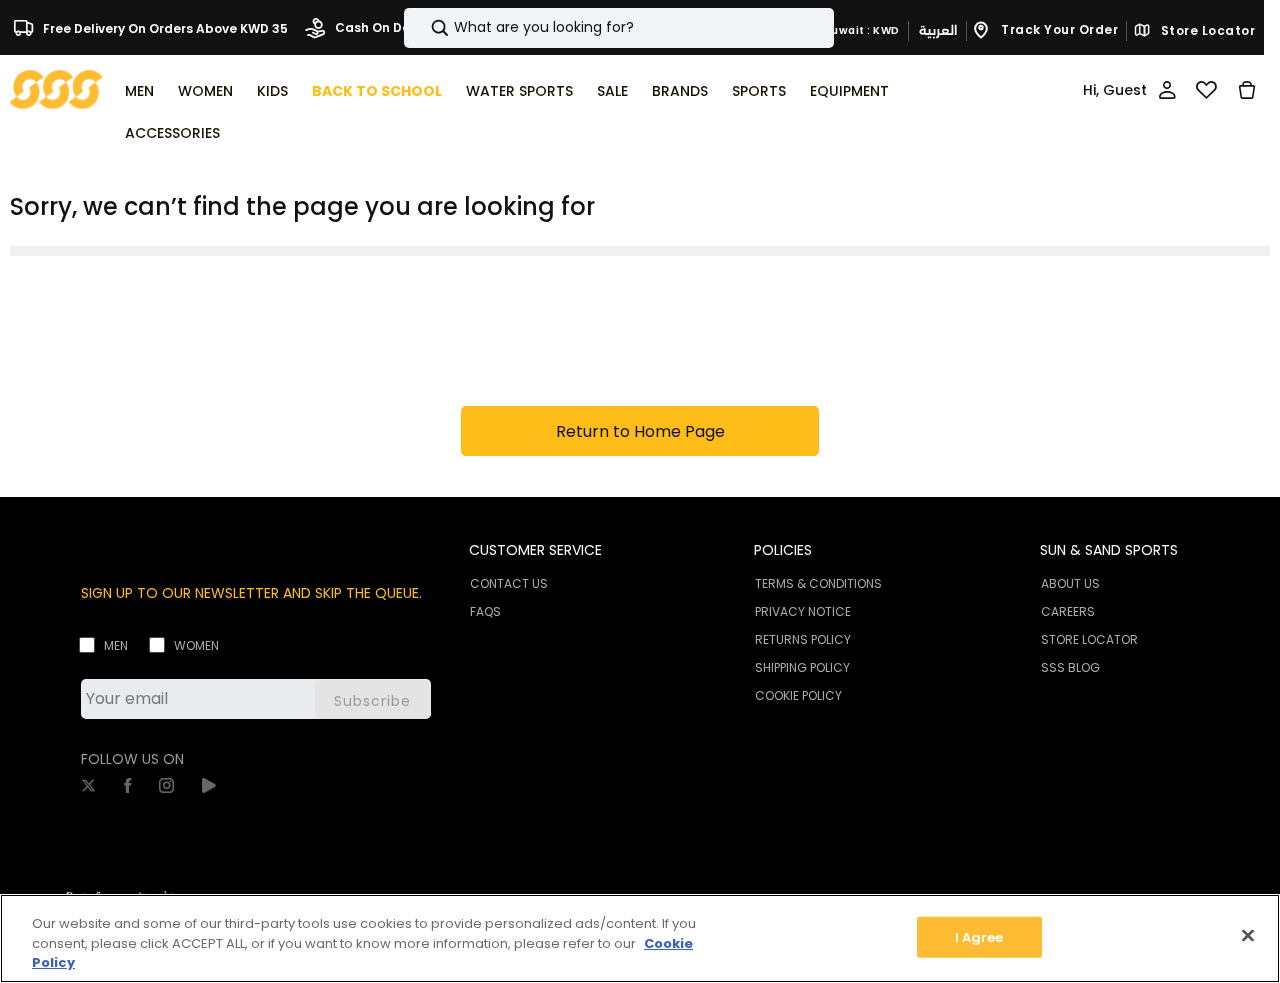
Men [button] (139, 91)
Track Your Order (1058, 29)
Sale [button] (612, 91)
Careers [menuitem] (1068, 611)
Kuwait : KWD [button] (860, 30)
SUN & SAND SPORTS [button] (1109, 550)
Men (116, 645)
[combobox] (619, 28)
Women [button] (205, 91)
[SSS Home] (56, 88)
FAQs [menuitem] (485, 611)
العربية (938, 30)
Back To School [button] (377, 91)
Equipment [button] (849, 91)
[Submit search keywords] (423, 28)
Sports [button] (759, 91)
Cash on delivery (388, 27)
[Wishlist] (1206, 90)
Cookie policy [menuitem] (798, 695)
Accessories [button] (172, 133)
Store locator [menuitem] (1089, 639)
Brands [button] (680, 91)
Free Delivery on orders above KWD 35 (164, 27)
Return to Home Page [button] (640, 431)
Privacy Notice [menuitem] (803, 611)
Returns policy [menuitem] (803, 639)
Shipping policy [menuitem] (802, 667)
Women (196, 645)
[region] (640, 938)
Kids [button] (272, 91)
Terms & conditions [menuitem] (818, 583)
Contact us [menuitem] (509, 583)
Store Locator (1206, 31)
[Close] (1248, 935)
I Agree (979, 936)
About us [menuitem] (1070, 583)
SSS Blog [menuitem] (1070, 667)
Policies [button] (783, 550)
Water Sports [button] (519, 91)
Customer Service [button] (535, 550)
